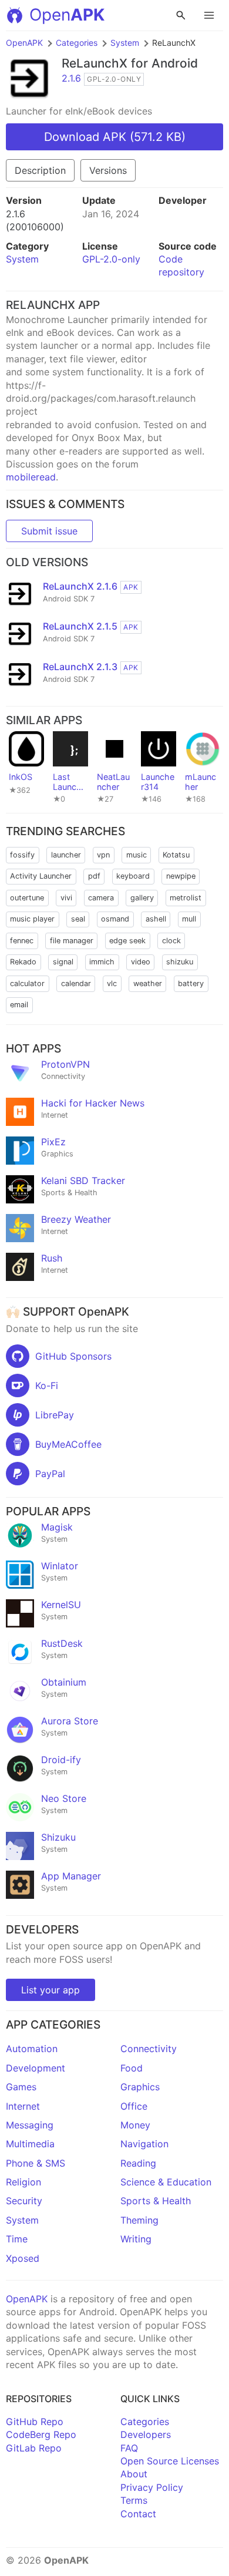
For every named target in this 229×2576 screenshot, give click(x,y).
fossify (22, 855)
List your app (50, 1990)
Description (40, 170)
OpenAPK (24, 43)
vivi (66, 898)
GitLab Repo (34, 2448)
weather (148, 983)
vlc (112, 983)
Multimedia (30, 2144)
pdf (94, 876)
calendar (76, 983)
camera (101, 898)
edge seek (127, 941)
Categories (77, 43)
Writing (136, 2239)
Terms (134, 2500)
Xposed (23, 2258)
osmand (115, 919)
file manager (72, 941)
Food (132, 2068)
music (137, 855)
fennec (22, 941)
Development (36, 2068)
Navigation (144, 2144)
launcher (66, 855)
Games (21, 2087)
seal (78, 919)
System (125, 43)
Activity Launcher (41, 876)
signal (63, 962)
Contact (138, 2514)
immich (102, 962)
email (19, 1005)
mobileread (31, 477)
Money (135, 2125)
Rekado (23, 962)
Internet (23, 2106)
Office (134, 2106)
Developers (146, 2434)
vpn (103, 855)
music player (32, 919)
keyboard (133, 876)
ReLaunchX (95, 63)
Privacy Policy (152, 2487)
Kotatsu (176, 855)
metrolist (186, 898)
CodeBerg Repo (41, 2434)
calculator (27, 983)
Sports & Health (156, 2201)
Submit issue (49, 531)
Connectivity (149, 2049)
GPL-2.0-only (111, 259)
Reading (138, 2163)
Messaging (30, 2125)
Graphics (140, 2087)
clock (171, 941)
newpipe (181, 876)
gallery (142, 898)
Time (17, 2239)
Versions (108, 170)
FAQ (129, 2448)
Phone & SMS (36, 2163)
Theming (139, 2220)
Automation (32, 2049)
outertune (27, 898)
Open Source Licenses (170, 2461)
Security (24, 2201)
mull (189, 919)
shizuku (180, 962)
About (134, 2474)
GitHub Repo (35, 2422)
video (141, 962)
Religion (23, 2182)
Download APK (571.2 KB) (115, 137)
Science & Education (166, 2182)
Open (67, 15)
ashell (156, 919)
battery (191, 983)
